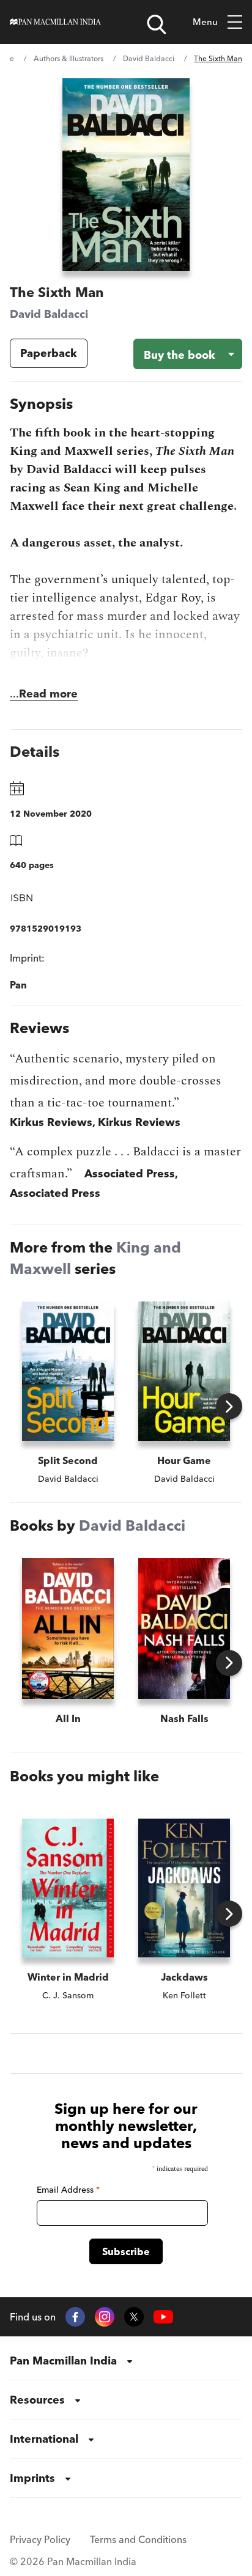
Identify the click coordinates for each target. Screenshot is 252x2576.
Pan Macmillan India (63, 2361)
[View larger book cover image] (126, 175)
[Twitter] (134, 2317)
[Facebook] (75, 2317)
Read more (48, 694)
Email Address (68, 2190)
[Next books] (229, 1406)
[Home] (55, 22)
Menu (205, 22)
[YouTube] (163, 2317)
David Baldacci (149, 58)
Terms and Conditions (138, 2539)
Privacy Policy (40, 2539)
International (44, 2439)
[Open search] (157, 24)
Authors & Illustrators (69, 58)
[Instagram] (105, 2317)
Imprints (32, 2478)
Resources (37, 2400)
